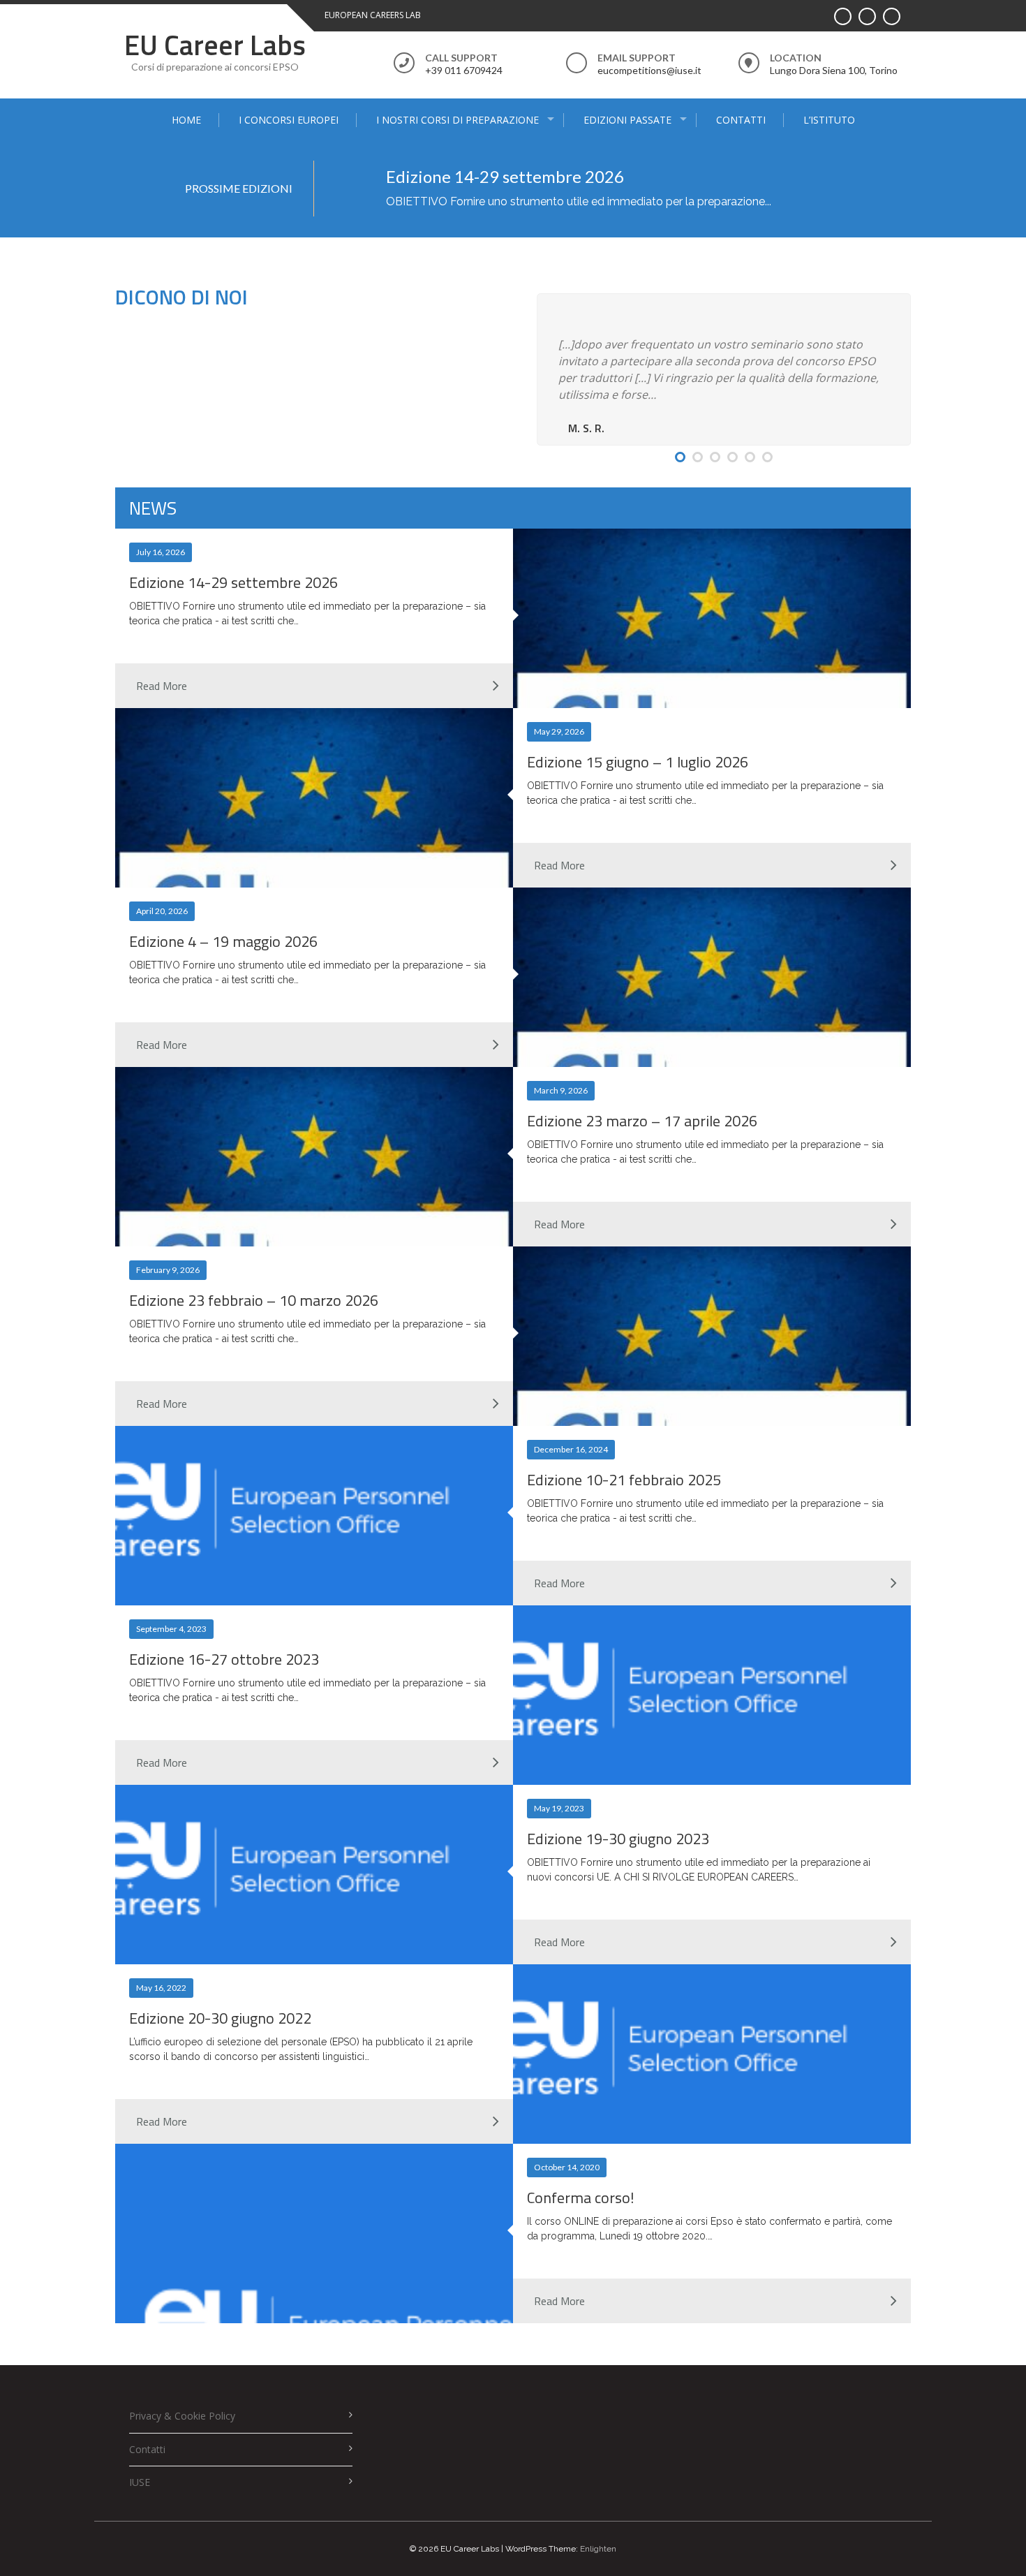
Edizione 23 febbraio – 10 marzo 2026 (254, 1300)
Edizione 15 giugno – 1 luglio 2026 (638, 762)
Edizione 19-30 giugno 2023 (618, 1839)
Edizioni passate (627, 120)
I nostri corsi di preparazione (458, 120)
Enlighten (598, 2549)
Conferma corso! (581, 2198)
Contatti (741, 120)
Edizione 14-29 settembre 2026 (505, 176)
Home (186, 120)
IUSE (140, 2482)
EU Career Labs (215, 45)
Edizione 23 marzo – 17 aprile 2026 (642, 1121)
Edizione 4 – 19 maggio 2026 (223, 941)
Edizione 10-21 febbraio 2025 (624, 1480)
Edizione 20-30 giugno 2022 (220, 2018)
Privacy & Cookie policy (182, 2416)
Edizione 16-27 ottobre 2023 (224, 1659)
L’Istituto (829, 120)
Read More (162, 686)
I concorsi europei (289, 120)
